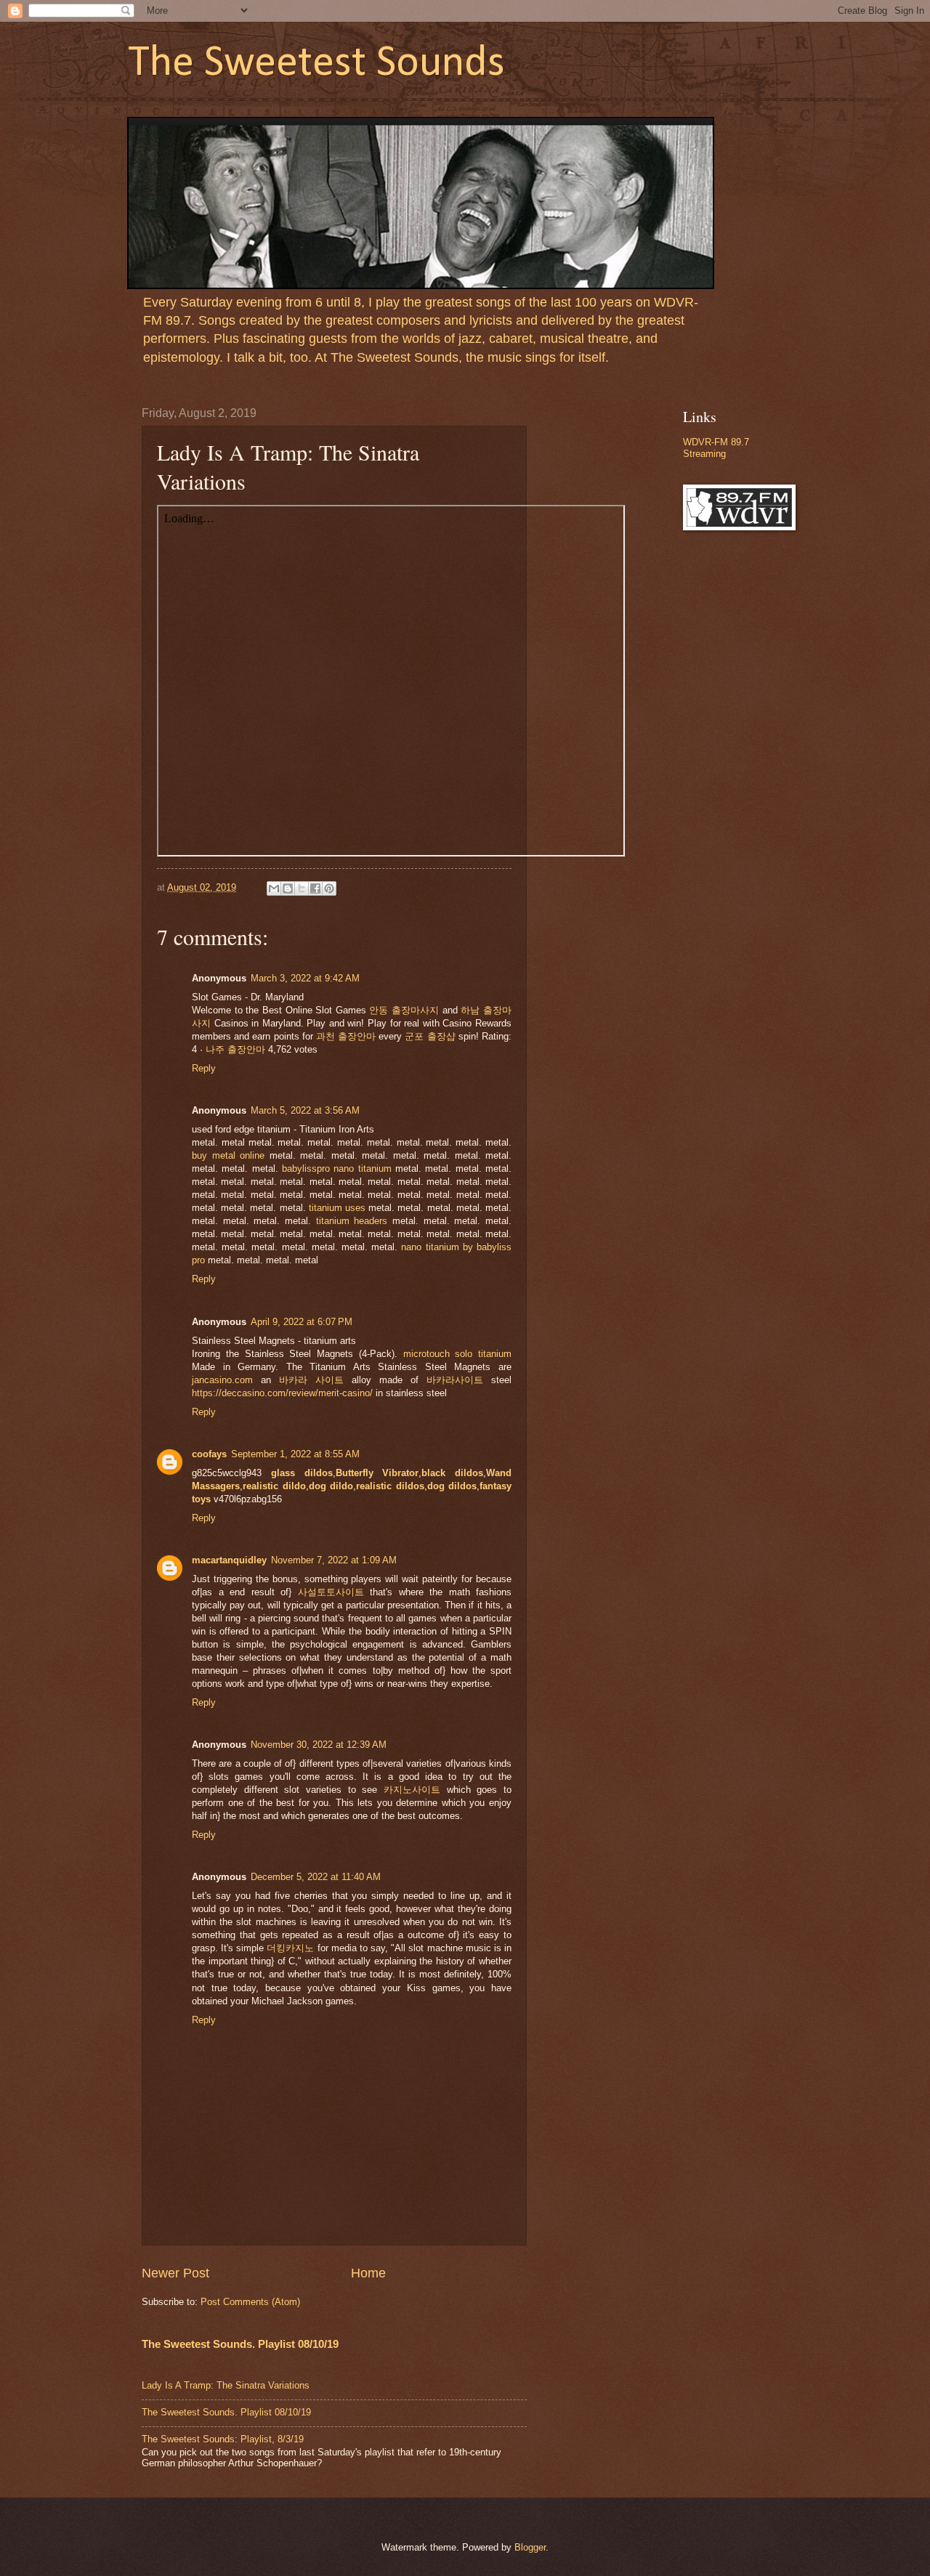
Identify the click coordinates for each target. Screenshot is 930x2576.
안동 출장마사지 (404, 1010)
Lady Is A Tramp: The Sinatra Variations (226, 2385)
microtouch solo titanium (458, 1354)
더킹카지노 (290, 1948)
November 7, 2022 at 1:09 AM (334, 1560)
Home (368, 2273)
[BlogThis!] (288, 888)
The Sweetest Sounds (316, 64)
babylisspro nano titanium (337, 1168)
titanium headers (352, 1221)
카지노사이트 (412, 1790)
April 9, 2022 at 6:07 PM (302, 1322)
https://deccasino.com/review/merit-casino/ (282, 1393)
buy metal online (228, 1155)
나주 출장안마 (235, 1049)
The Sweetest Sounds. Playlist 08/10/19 (240, 2344)
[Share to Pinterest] (329, 888)
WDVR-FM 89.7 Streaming (716, 447)
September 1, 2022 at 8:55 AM (295, 1454)
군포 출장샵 (430, 1036)
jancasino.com (222, 1380)
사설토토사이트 (331, 1592)
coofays (209, 1454)
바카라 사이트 (311, 1380)
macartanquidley (229, 1560)
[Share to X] (302, 888)
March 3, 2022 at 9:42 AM (305, 978)
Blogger (530, 2547)
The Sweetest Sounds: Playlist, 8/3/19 (223, 2439)
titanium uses (337, 1208)
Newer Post (175, 2273)
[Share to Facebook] (315, 888)
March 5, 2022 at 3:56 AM (305, 1110)
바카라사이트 (455, 1380)
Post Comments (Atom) (250, 2302)
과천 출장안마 (346, 1036)
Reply (204, 1068)
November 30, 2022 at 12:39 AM (319, 1745)
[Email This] (274, 888)
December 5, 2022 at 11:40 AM (316, 1877)
